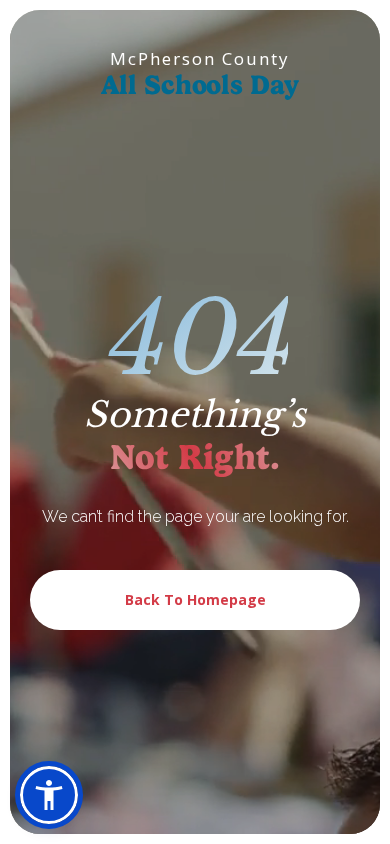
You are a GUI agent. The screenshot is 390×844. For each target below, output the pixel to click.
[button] (49, 795)
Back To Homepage (195, 599)
